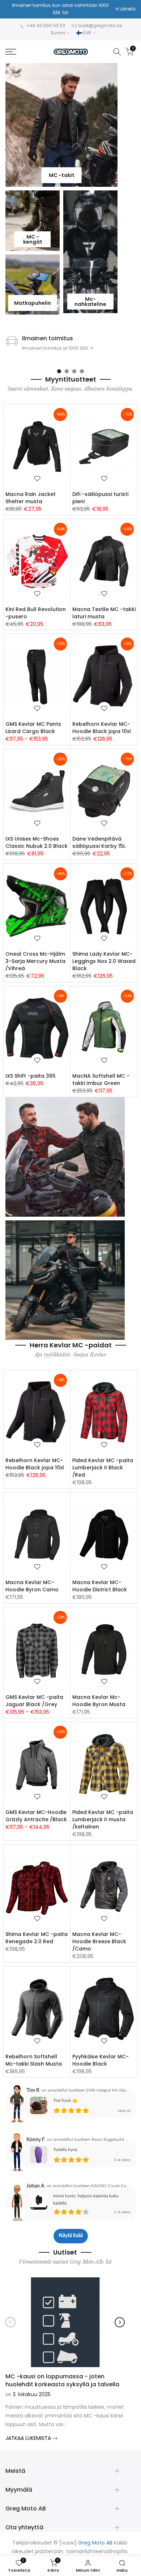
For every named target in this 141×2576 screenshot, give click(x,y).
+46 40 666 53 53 (46, 25)
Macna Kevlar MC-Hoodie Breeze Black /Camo (99, 1941)
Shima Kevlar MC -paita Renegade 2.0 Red (37, 1937)
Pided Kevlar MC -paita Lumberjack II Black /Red (103, 1467)
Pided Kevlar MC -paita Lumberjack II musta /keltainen (103, 1819)
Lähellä (127, 9)
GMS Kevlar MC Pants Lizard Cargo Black (33, 727)
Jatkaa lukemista (29, 2438)
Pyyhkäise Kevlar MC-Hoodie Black (101, 2060)
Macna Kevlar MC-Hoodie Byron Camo (32, 1586)
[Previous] (10, 2322)
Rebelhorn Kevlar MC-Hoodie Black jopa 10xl (102, 727)
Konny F (36, 2139)
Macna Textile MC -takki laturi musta (104, 613)
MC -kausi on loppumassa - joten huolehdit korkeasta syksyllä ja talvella (62, 2380)
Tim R (33, 2090)
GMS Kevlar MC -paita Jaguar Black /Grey (34, 1701)
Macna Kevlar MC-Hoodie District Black (100, 1586)
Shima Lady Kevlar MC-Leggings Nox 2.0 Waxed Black (104, 961)
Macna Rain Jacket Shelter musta (31, 497)
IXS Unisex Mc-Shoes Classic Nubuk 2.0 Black (37, 842)
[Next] (120, 2322)
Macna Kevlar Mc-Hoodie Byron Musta (99, 1701)
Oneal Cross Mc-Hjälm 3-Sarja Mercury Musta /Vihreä (35, 961)
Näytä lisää (71, 2236)
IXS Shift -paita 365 (31, 1076)
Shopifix (118, 2551)
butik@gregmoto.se (100, 25)
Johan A (35, 2186)
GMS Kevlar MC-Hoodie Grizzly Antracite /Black (36, 1815)
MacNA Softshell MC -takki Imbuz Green (101, 1079)
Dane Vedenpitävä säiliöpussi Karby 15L (99, 842)
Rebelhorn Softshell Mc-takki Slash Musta (34, 2060)
